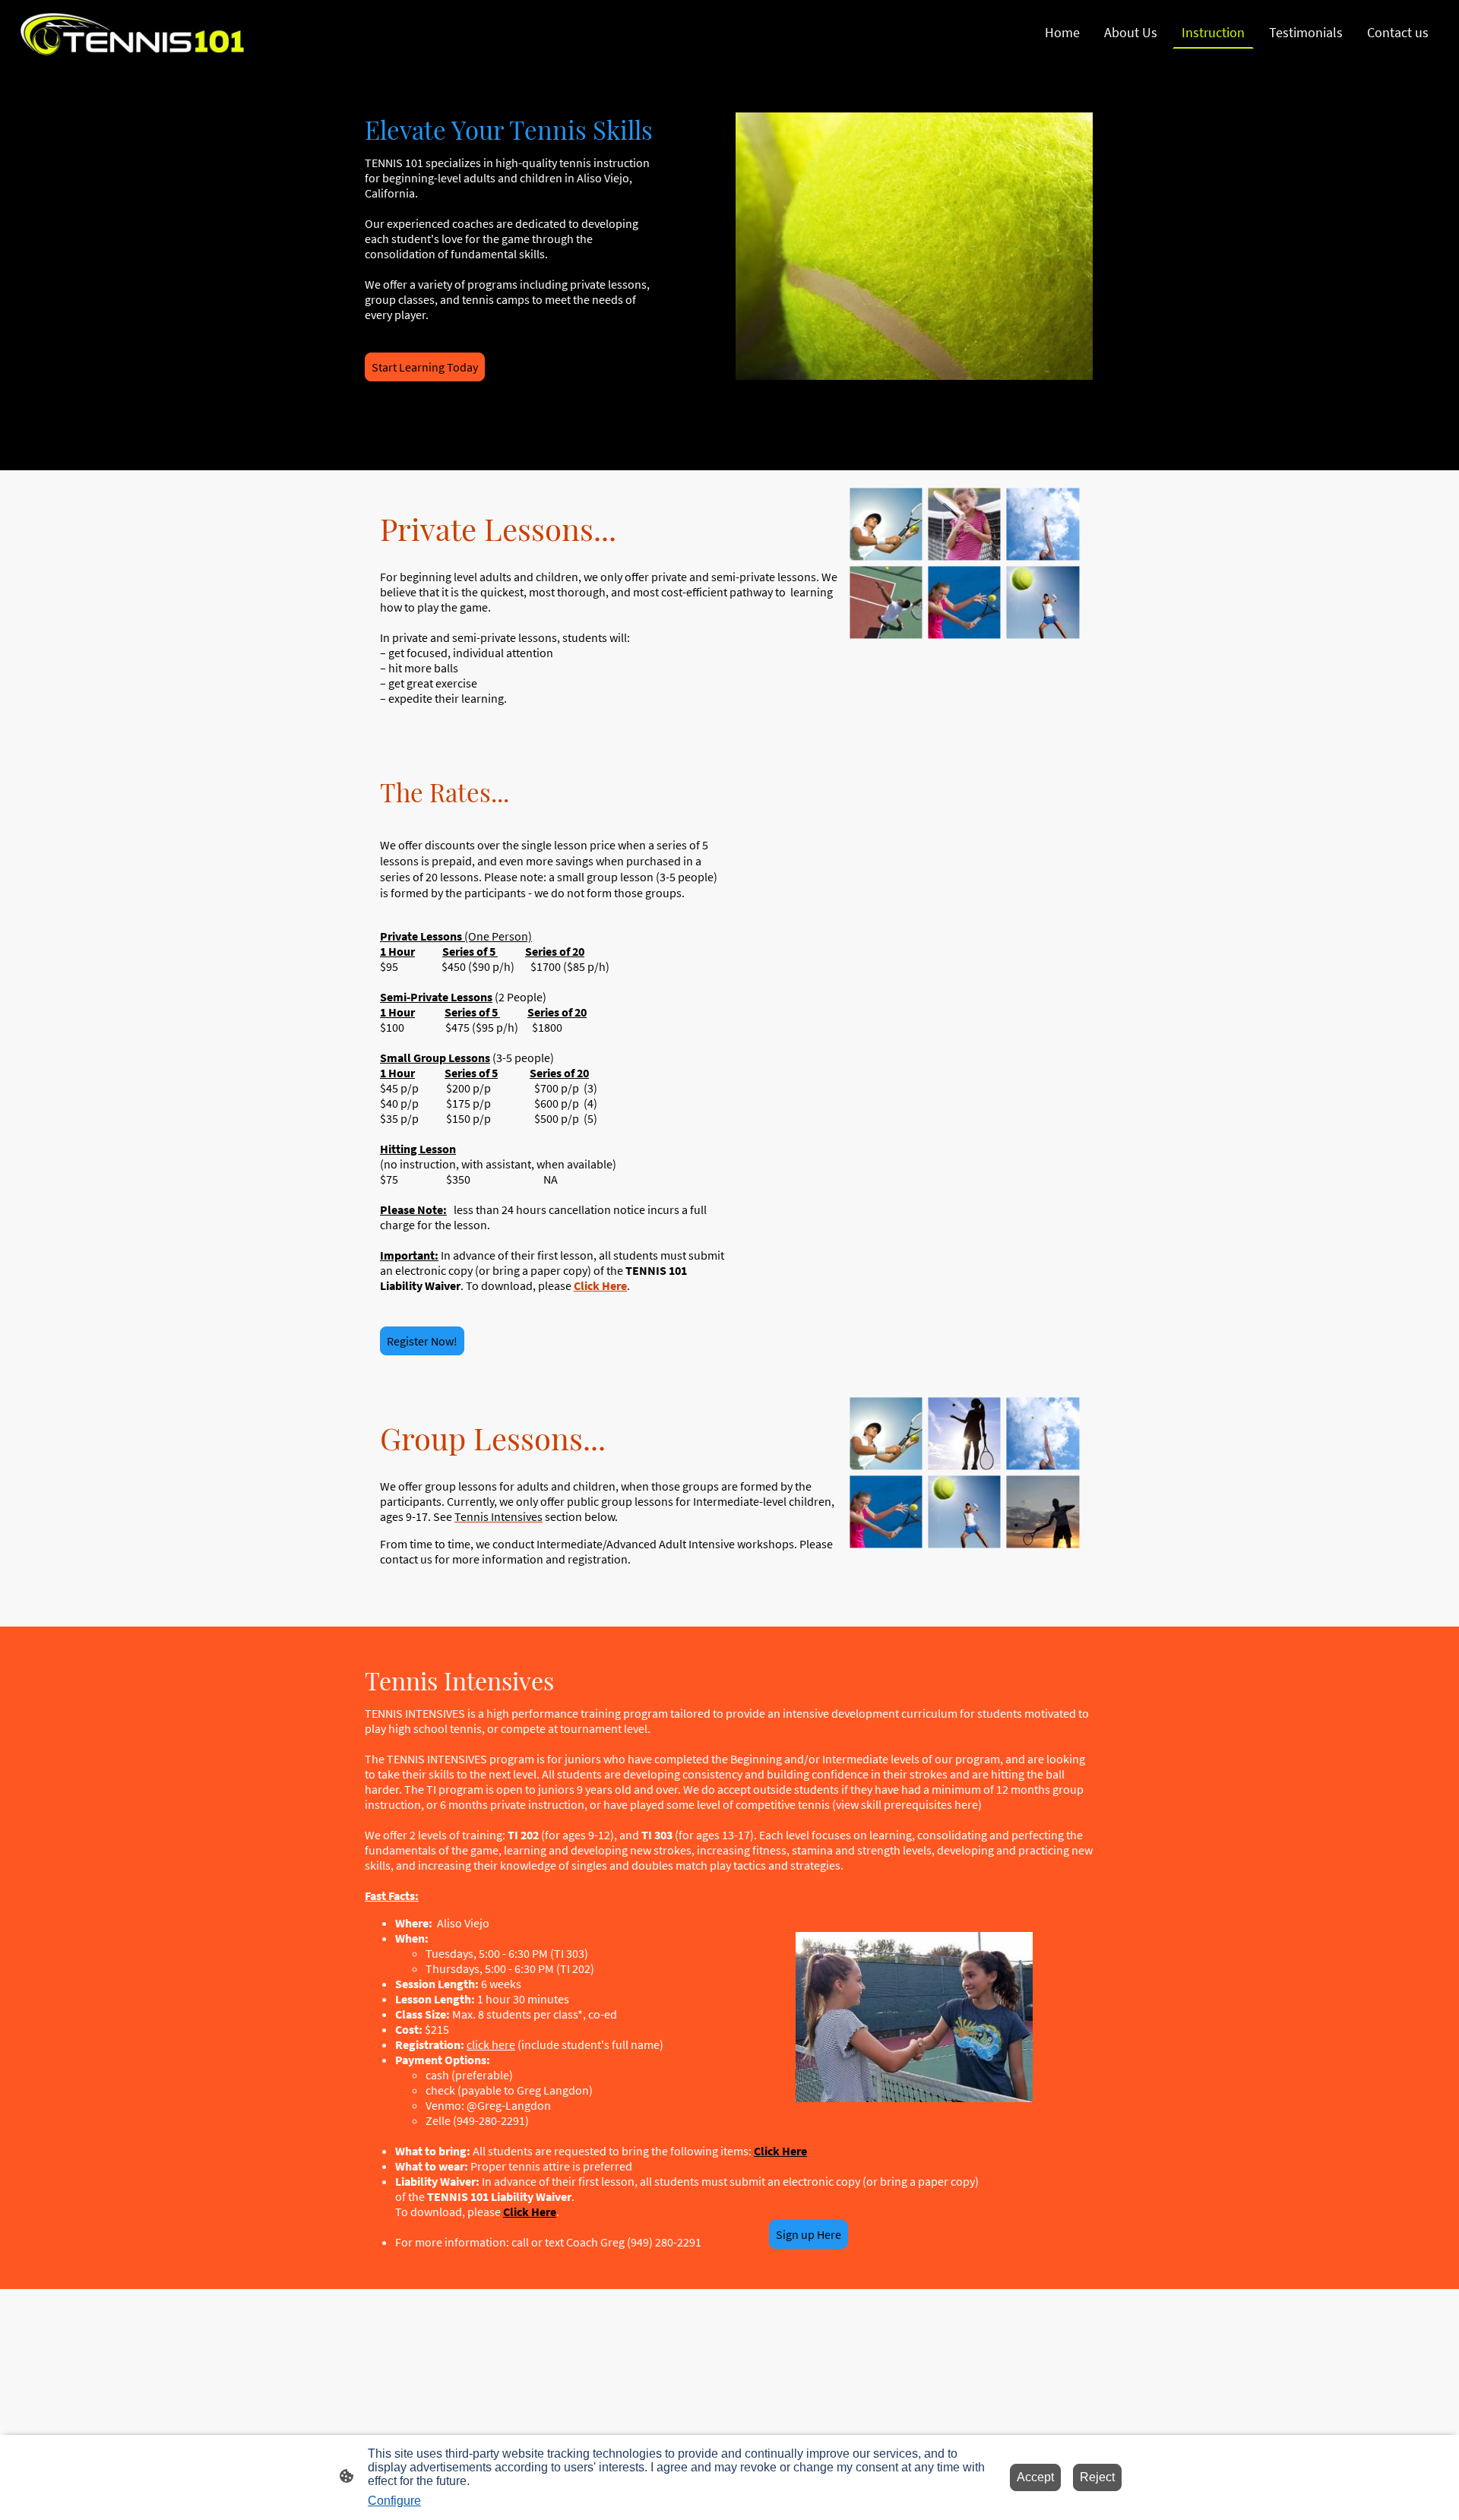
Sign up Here (809, 2234)
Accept (1035, 2477)
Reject (1097, 2477)
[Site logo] (132, 33)
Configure (394, 2501)
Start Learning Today (425, 367)
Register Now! (422, 1341)
